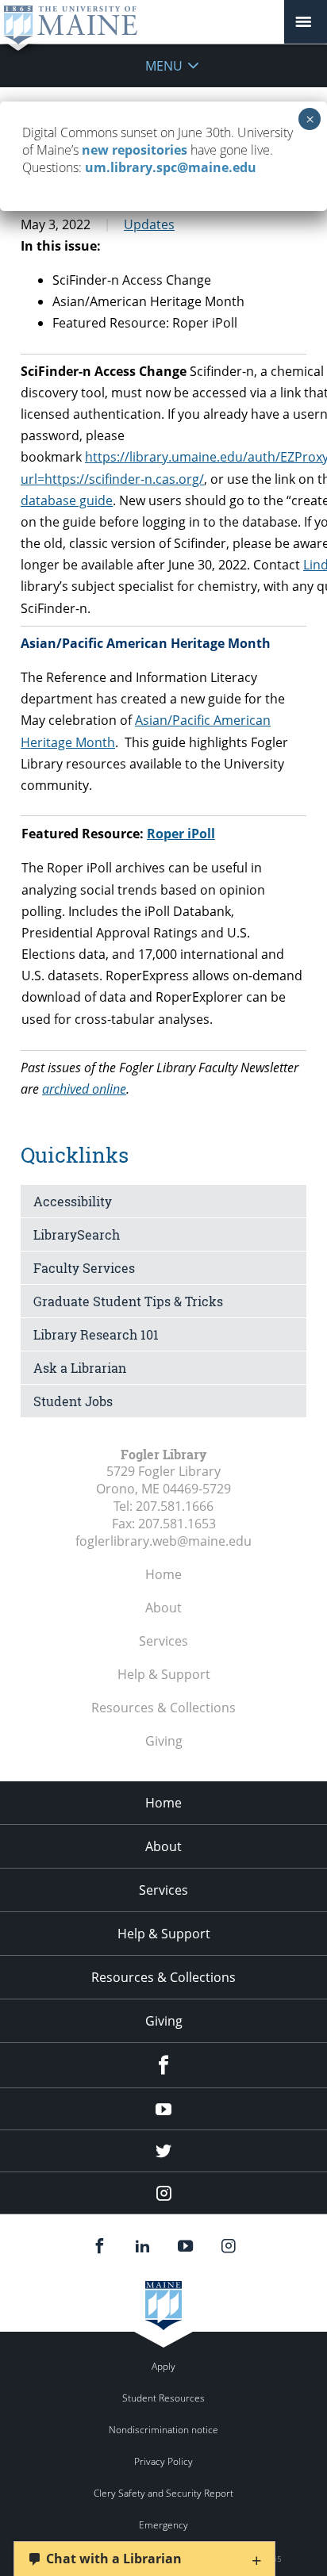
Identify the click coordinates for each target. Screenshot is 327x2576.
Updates (149, 224)
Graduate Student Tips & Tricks (128, 1301)
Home (163, 1574)
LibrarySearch (77, 1234)
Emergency (163, 2525)
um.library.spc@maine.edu (171, 167)
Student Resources (163, 2398)
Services (163, 1641)
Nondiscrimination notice (163, 2430)
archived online (84, 1089)
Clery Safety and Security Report (163, 2493)
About (163, 1608)
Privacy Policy (163, 2461)
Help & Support (164, 1674)
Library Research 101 (96, 1334)
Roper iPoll (181, 834)
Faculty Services (84, 1268)
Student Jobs (73, 1401)
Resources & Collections (163, 1708)
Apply (163, 2366)
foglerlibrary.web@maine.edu (163, 1541)
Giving (164, 1741)
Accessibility (73, 1201)
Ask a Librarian (80, 1368)
